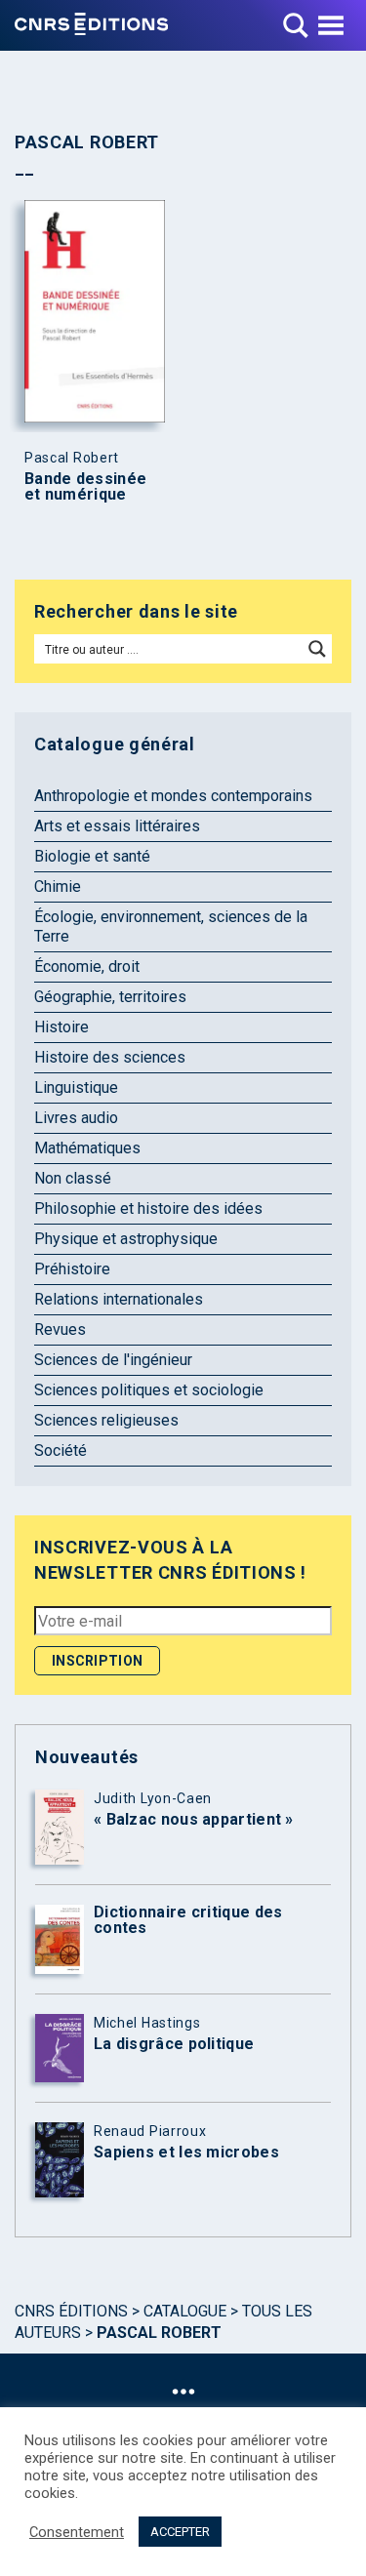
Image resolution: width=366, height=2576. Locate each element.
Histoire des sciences (110, 1057)
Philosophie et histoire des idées (148, 1208)
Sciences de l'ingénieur (113, 1360)
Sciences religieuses (106, 1420)
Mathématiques (87, 1148)
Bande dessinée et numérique (85, 487)
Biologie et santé (92, 856)
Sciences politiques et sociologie (149, 1390)
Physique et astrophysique (126, 1239)
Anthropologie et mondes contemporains (173, 796)
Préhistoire (72, 1269)
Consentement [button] (77, 2532)
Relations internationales (119, 1299)
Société (61, 1450)
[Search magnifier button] (317, 649)
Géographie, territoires (110, 997)
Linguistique (76, 1087)
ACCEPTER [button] (180, 2532)
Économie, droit (87, 966)
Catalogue (185, 2311)
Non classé (73, 1178)
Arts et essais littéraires (117, 826)
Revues (60, 1329)
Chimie (58, 886)
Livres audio (76, 1118)
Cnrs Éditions (71, 2311)
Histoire (61, 1027)
